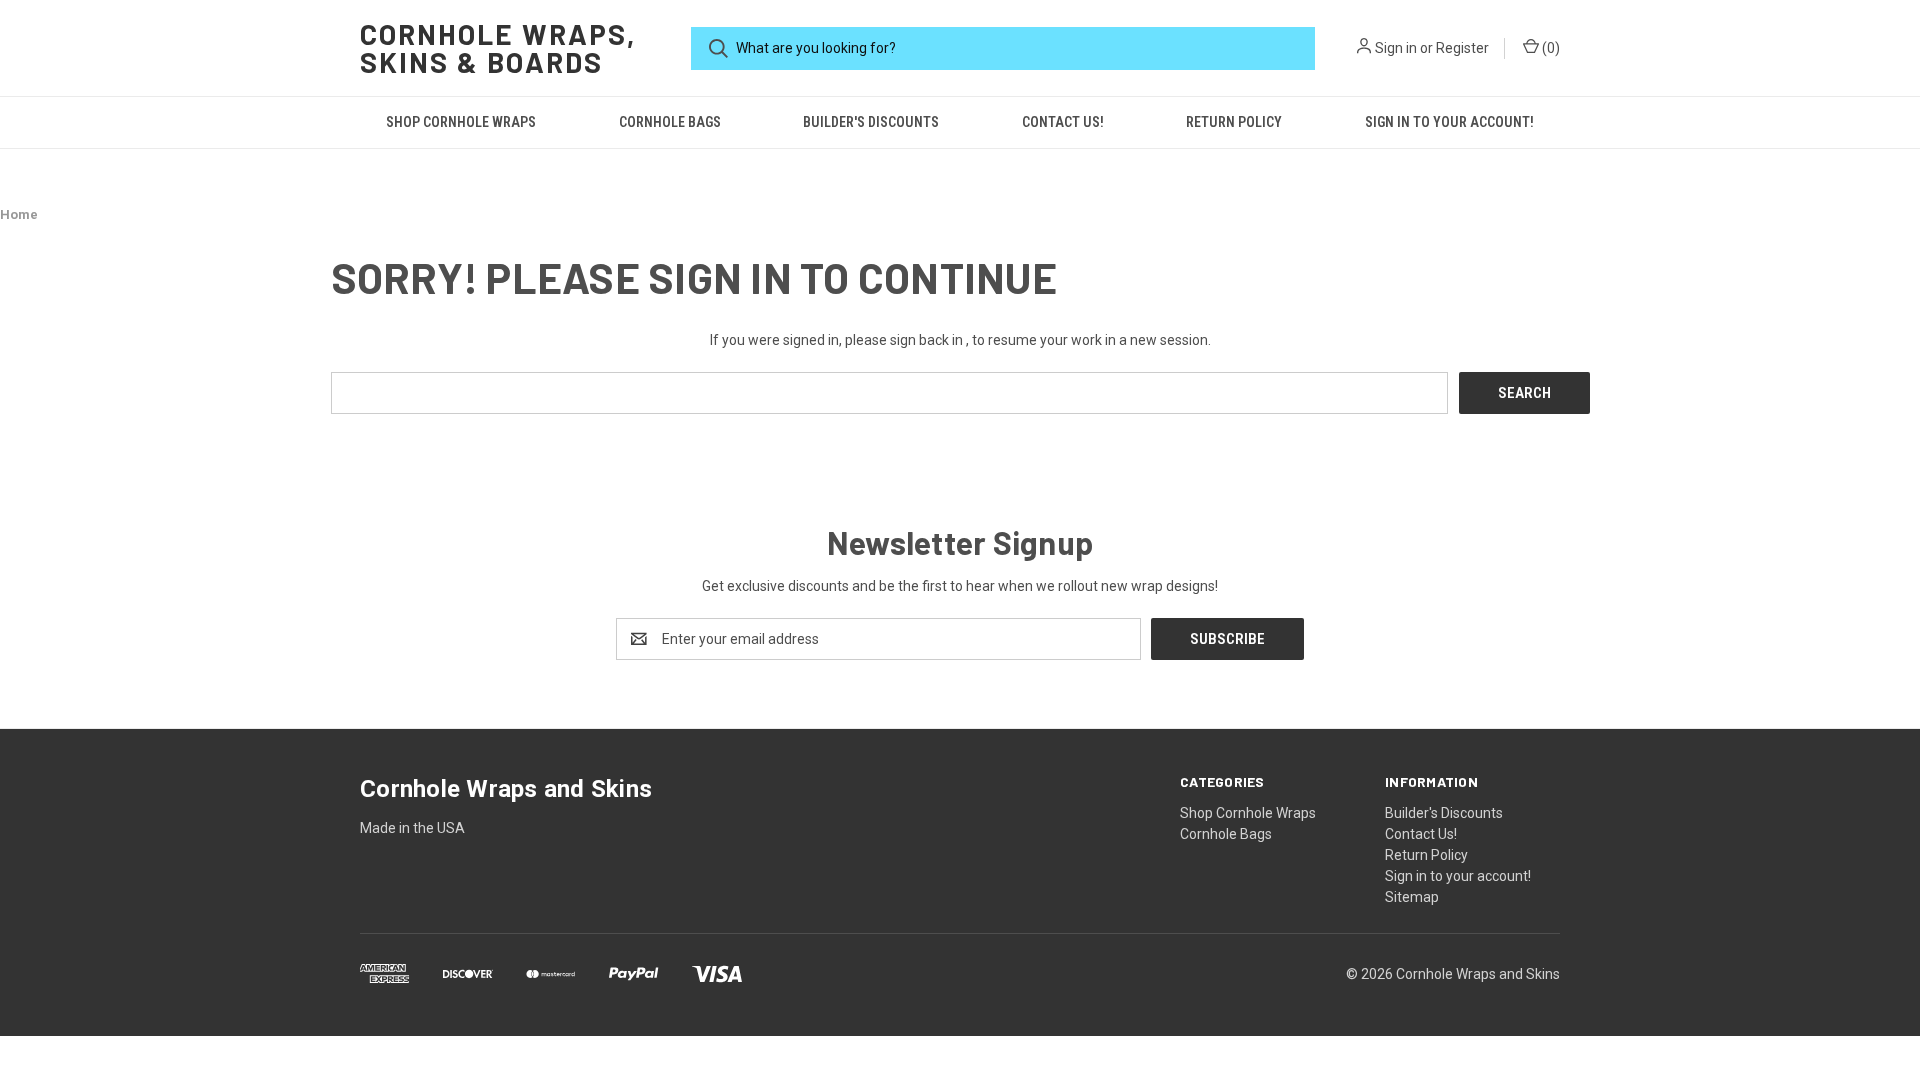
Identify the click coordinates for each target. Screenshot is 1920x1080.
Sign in (1396, 48)
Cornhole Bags (670, 122)
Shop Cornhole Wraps (461, 122)
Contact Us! (1063, 122)
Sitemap (1412, 897)
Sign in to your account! (1449, 122)
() (1549, 48)
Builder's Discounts (871, 122)
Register (1462, 48)
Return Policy (1234, 122)
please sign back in (904, 340)
